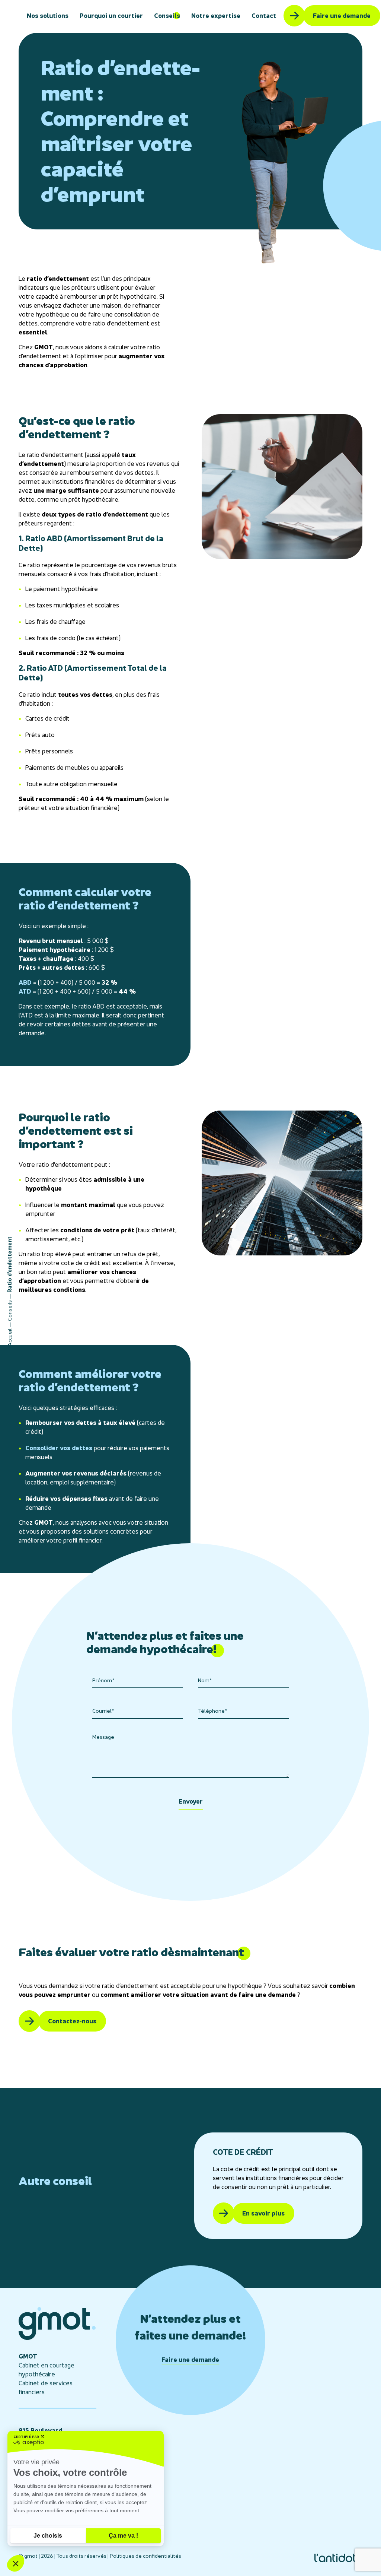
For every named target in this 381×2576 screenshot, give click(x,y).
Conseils (167, 16)
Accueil (9, 1337)
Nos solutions (48, 16)
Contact (264, 16)
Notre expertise (216, 16)
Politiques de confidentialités (145, 2556)
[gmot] (57, 2338)
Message (103, 1737)
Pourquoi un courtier (111, 16)
